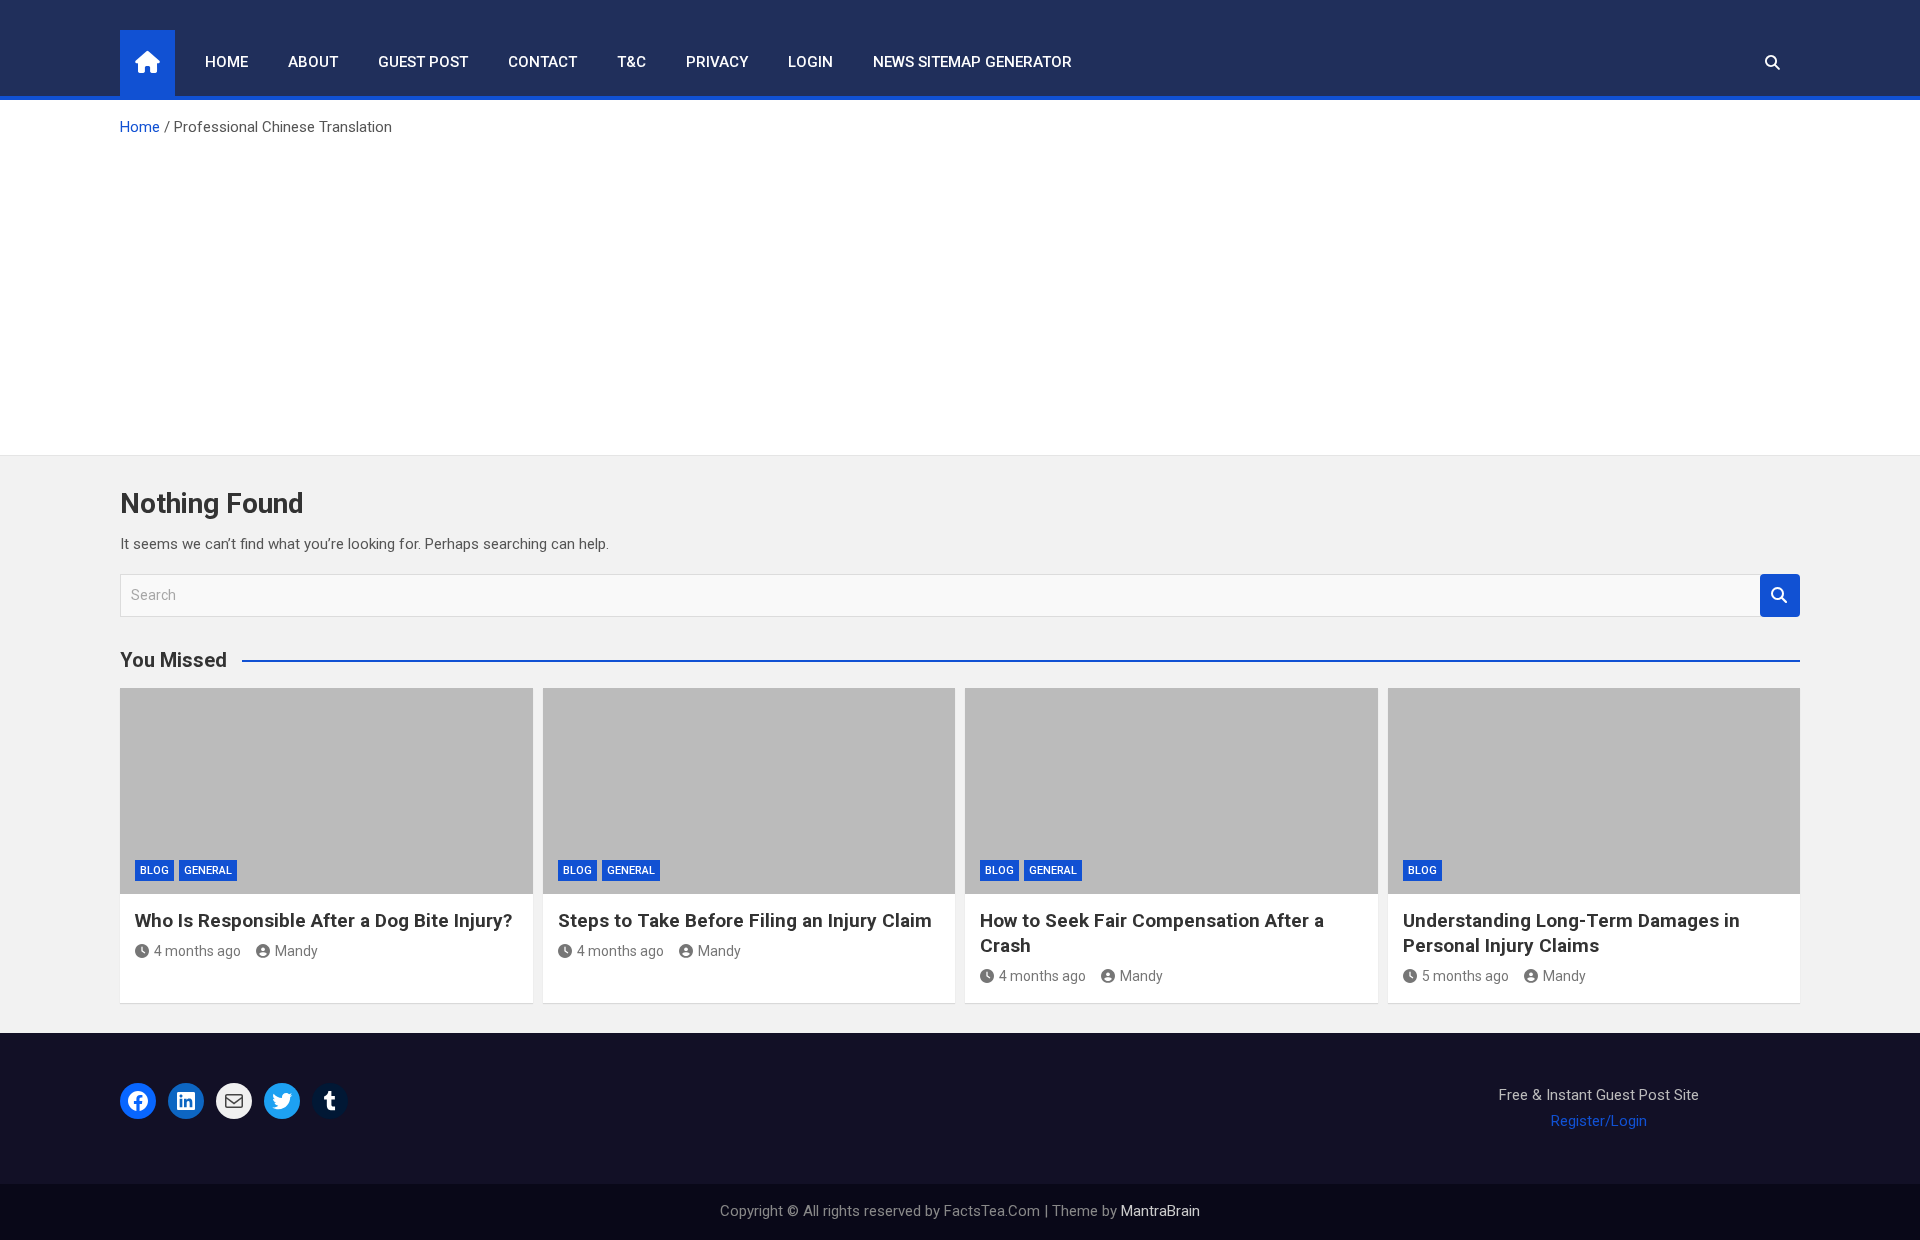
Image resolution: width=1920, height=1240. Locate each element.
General (208, 870)
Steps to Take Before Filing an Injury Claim (745, 920)
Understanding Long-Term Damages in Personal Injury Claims (1571, 933)
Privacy (717, 62)
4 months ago (197, 951)
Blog (154, 870)
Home (226, 62)
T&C (631, 62)
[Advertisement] (960, 290)
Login (810, 62)
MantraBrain (1160, 1211)
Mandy (296, 951)
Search (1780, 595)
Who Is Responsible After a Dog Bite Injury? (323, 920)
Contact (542, 62)
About (313, 62)
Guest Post (423, 62)
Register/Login (1599, 1121)
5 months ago (1465, 976)
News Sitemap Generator (972, 62)
